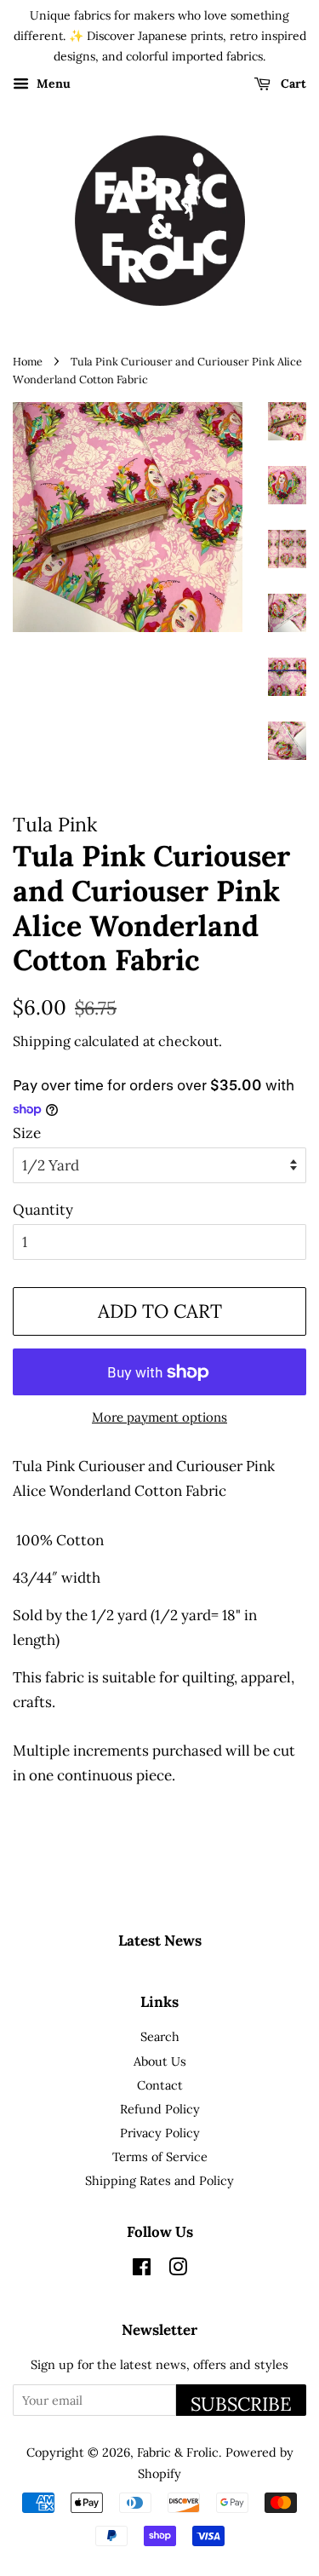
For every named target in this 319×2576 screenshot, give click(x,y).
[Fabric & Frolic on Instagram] (178, 2270)
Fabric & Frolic (178, 2452)
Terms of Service (160, 2156)
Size (27, 1133)
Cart (292, 84)
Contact (160, 2085)
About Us (160, 2061)
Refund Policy (160, 2109)
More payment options (159, 1417)
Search (160, 2036)
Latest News (160, 1941)
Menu (52, 84)
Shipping (42, 1041)
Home (28, 361)
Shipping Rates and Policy (159, 2180)
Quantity (43, 1210)
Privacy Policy (160, 2133)
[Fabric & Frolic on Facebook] (142, 2270)
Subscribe (241, 2404)
